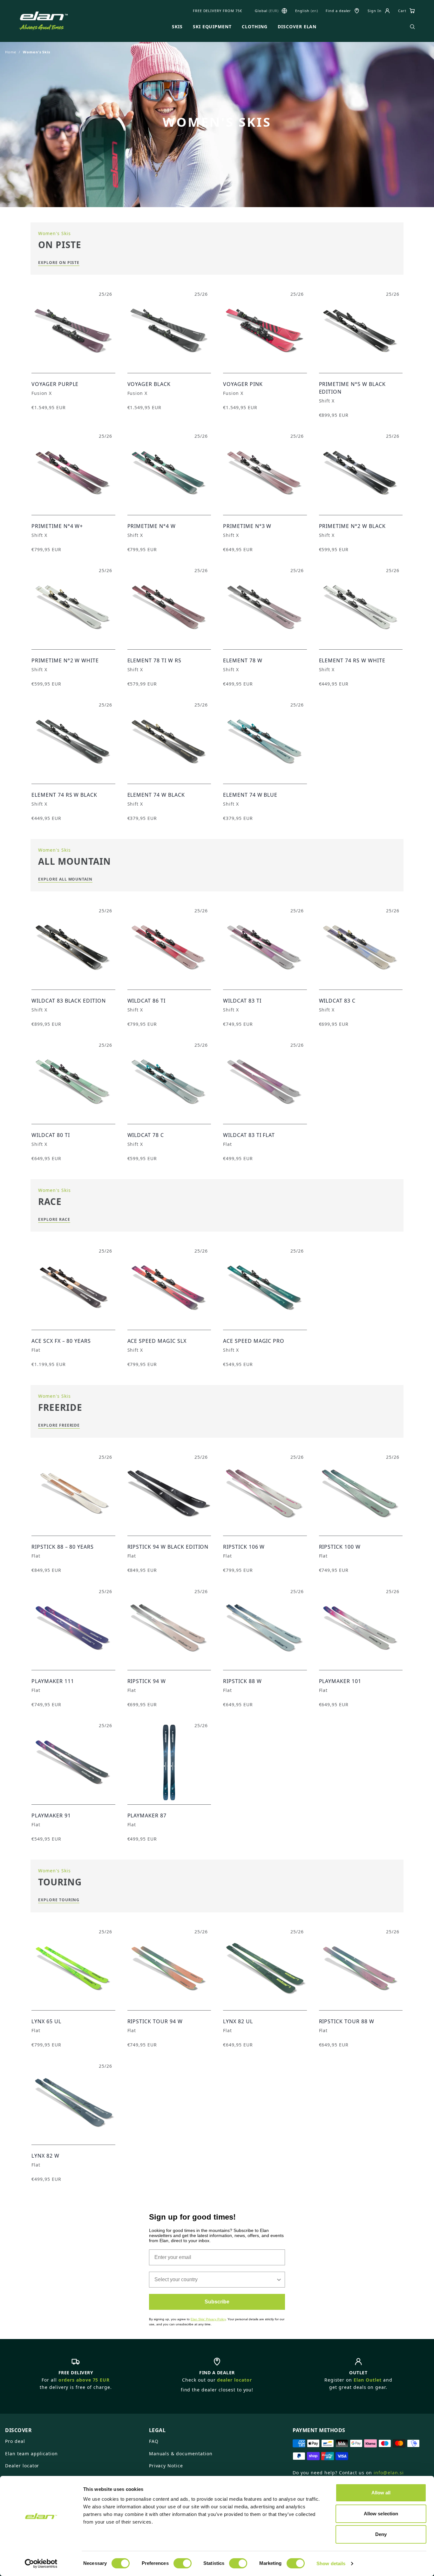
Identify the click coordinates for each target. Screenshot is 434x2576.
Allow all (381, 2493)
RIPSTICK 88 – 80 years (63, 1547)
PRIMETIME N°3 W (247, 526)
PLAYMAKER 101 (340, 1681)
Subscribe (217, 2302)
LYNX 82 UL (238, 2021)
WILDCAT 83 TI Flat (249, 1135)
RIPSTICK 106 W (244, 1547)
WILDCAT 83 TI (242, 1001)
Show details (331, 2563)
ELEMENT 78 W (243, 660)
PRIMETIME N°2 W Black (352, 526)
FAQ (154, 2441)
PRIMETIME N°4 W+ (57, 526)
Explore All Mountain (65, 879)
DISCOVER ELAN (297, 27)
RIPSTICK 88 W (242, 1681)
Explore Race (54, 1219)
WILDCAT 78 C (146, 1135)
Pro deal (15, 2441)
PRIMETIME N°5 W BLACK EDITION (352, 388)
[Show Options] (279, 2280)
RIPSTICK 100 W (340, 1547)
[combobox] (215, 2280)
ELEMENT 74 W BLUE (250, 795)
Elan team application (31, 2454)
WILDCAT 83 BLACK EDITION (69, 1001)
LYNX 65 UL (46, 2021)
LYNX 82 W (45, 2156)
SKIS (177, 27)
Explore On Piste (59, 263)
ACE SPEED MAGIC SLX (157, 1341)
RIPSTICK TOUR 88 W (347, 2021)
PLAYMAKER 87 (147, 1815)
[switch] (183, 2563)
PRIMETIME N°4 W (152, 526)
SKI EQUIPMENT (212, 27)
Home (11, 52)
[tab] (73, 2428)
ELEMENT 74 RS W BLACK (64, 795)
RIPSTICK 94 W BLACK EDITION (168, 1547)
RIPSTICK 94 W (147, 1681)
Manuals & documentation (181, 2454)
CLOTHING (255, 27)
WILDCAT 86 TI (146, 1001)
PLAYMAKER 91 (51, 1815)
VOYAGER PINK (243, 384)
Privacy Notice (166, 2466)
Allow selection (381, 2514)
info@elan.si (389, 2473)
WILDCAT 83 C (337, 1001)
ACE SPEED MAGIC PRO (254, 1341)
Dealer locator (22, 2466)
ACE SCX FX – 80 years (61, 1341)
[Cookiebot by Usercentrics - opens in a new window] (41, 2564)
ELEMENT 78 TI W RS (154, 660)
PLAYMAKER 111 (53, 1681)
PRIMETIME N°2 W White (65, 660)
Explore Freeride (59, 1425)
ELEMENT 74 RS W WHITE (352, 660)
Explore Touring (59, 1900)
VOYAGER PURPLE (55, 384)
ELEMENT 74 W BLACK (156, 795)
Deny (381, 2534)
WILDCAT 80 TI (51, 1135)
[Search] (412, 27)
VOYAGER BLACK (149, 384)
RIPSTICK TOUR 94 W (155, 2021)
